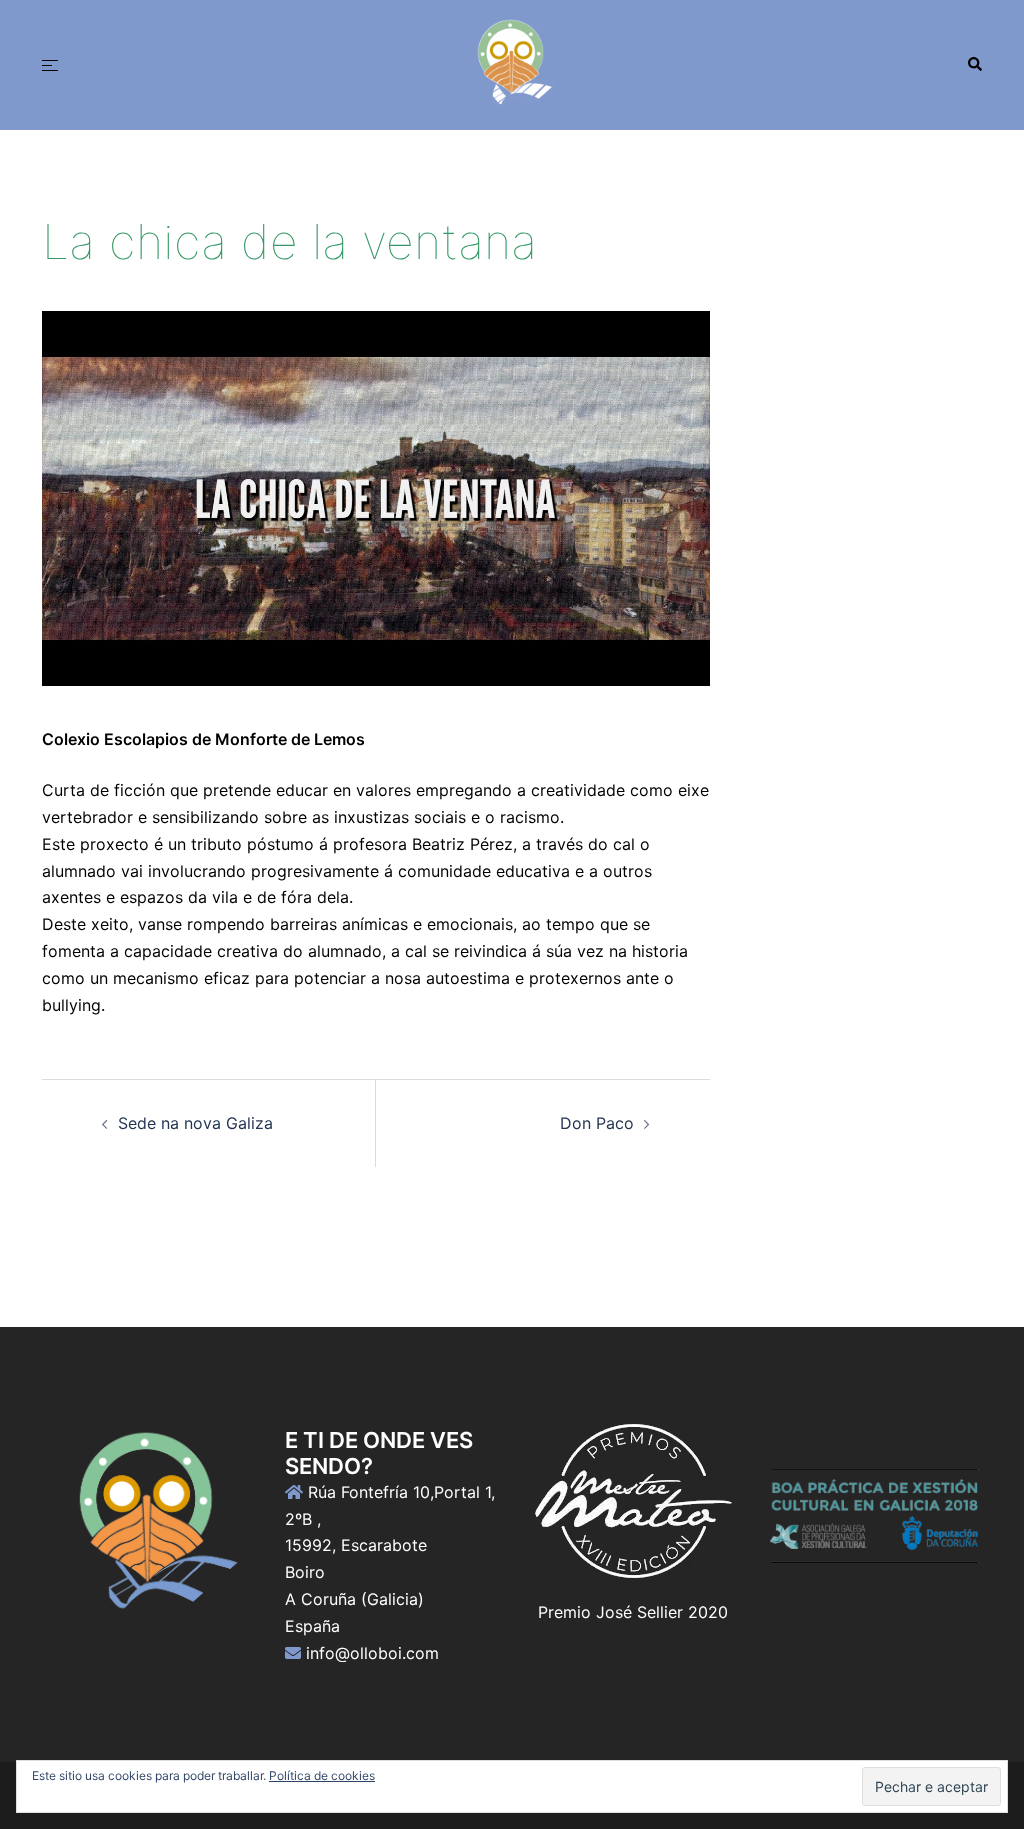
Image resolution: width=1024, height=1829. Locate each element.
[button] (974, 65)
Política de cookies (322, 1775)
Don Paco (597, 1123)
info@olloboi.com (372, 1653)
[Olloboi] (512, 63)
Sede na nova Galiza (195, 1123)
